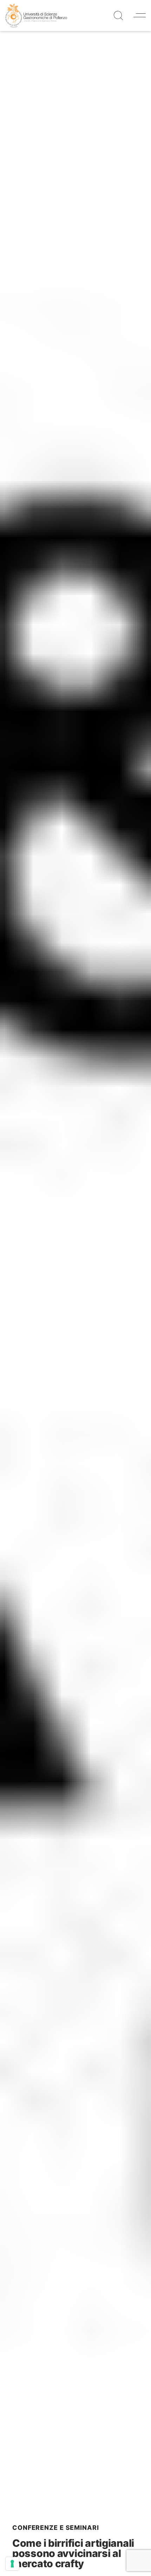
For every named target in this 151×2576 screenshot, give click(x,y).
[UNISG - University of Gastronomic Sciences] (36, 15)
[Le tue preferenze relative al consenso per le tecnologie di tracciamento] (12, 2564)
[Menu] (140, 15)
